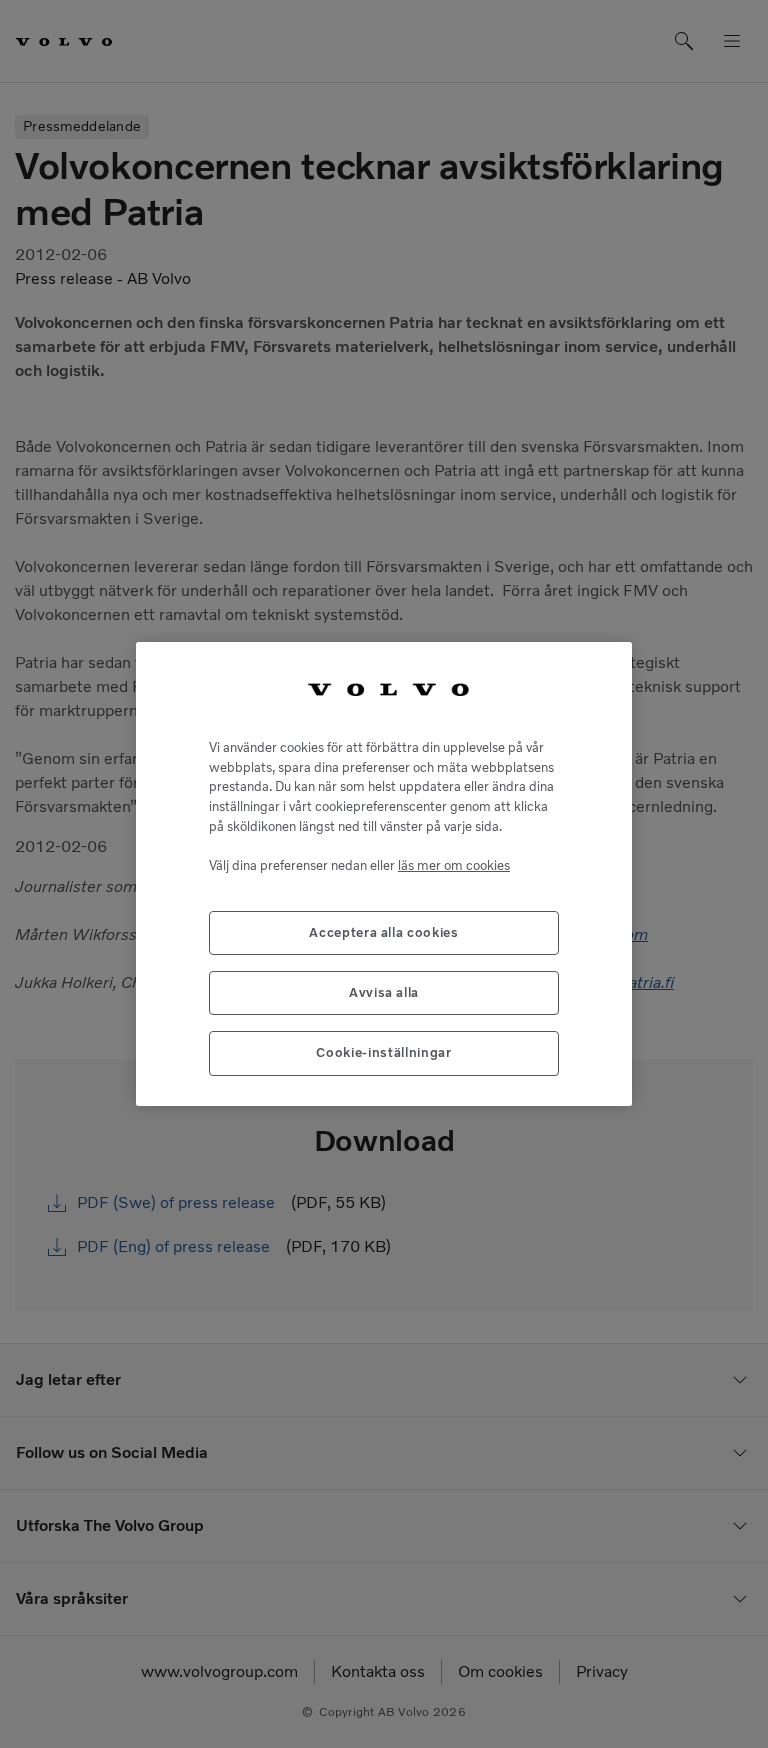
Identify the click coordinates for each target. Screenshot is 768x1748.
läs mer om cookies (454, 865)
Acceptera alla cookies (383, 932)
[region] (384, 874)
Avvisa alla (384, 992)
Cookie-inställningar (383, 1052)
